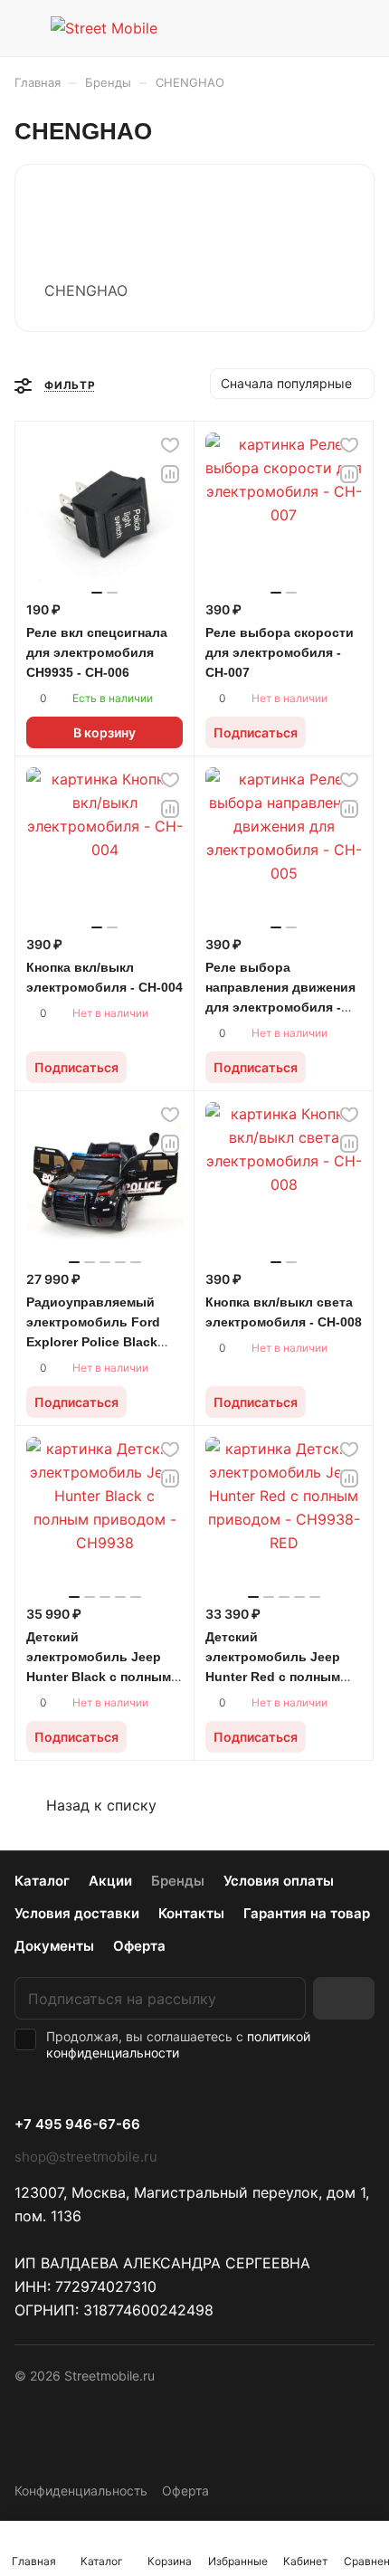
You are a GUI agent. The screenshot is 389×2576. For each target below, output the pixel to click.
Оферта (139, 1946)
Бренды (178, 1881)
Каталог (42, 1881)
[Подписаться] (344, 1998)
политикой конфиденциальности (178, 2044)
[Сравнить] (170, 474)
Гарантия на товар (307, 1913)
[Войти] (325, 28)
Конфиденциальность (81, 2490)
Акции (110, 1881)
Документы (54, 1946)
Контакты (191, 1913)
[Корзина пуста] (361, 28)
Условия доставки (77, 1913)
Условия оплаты (279, 1881)
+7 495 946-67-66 (77, 2124)
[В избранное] (170, 445)
